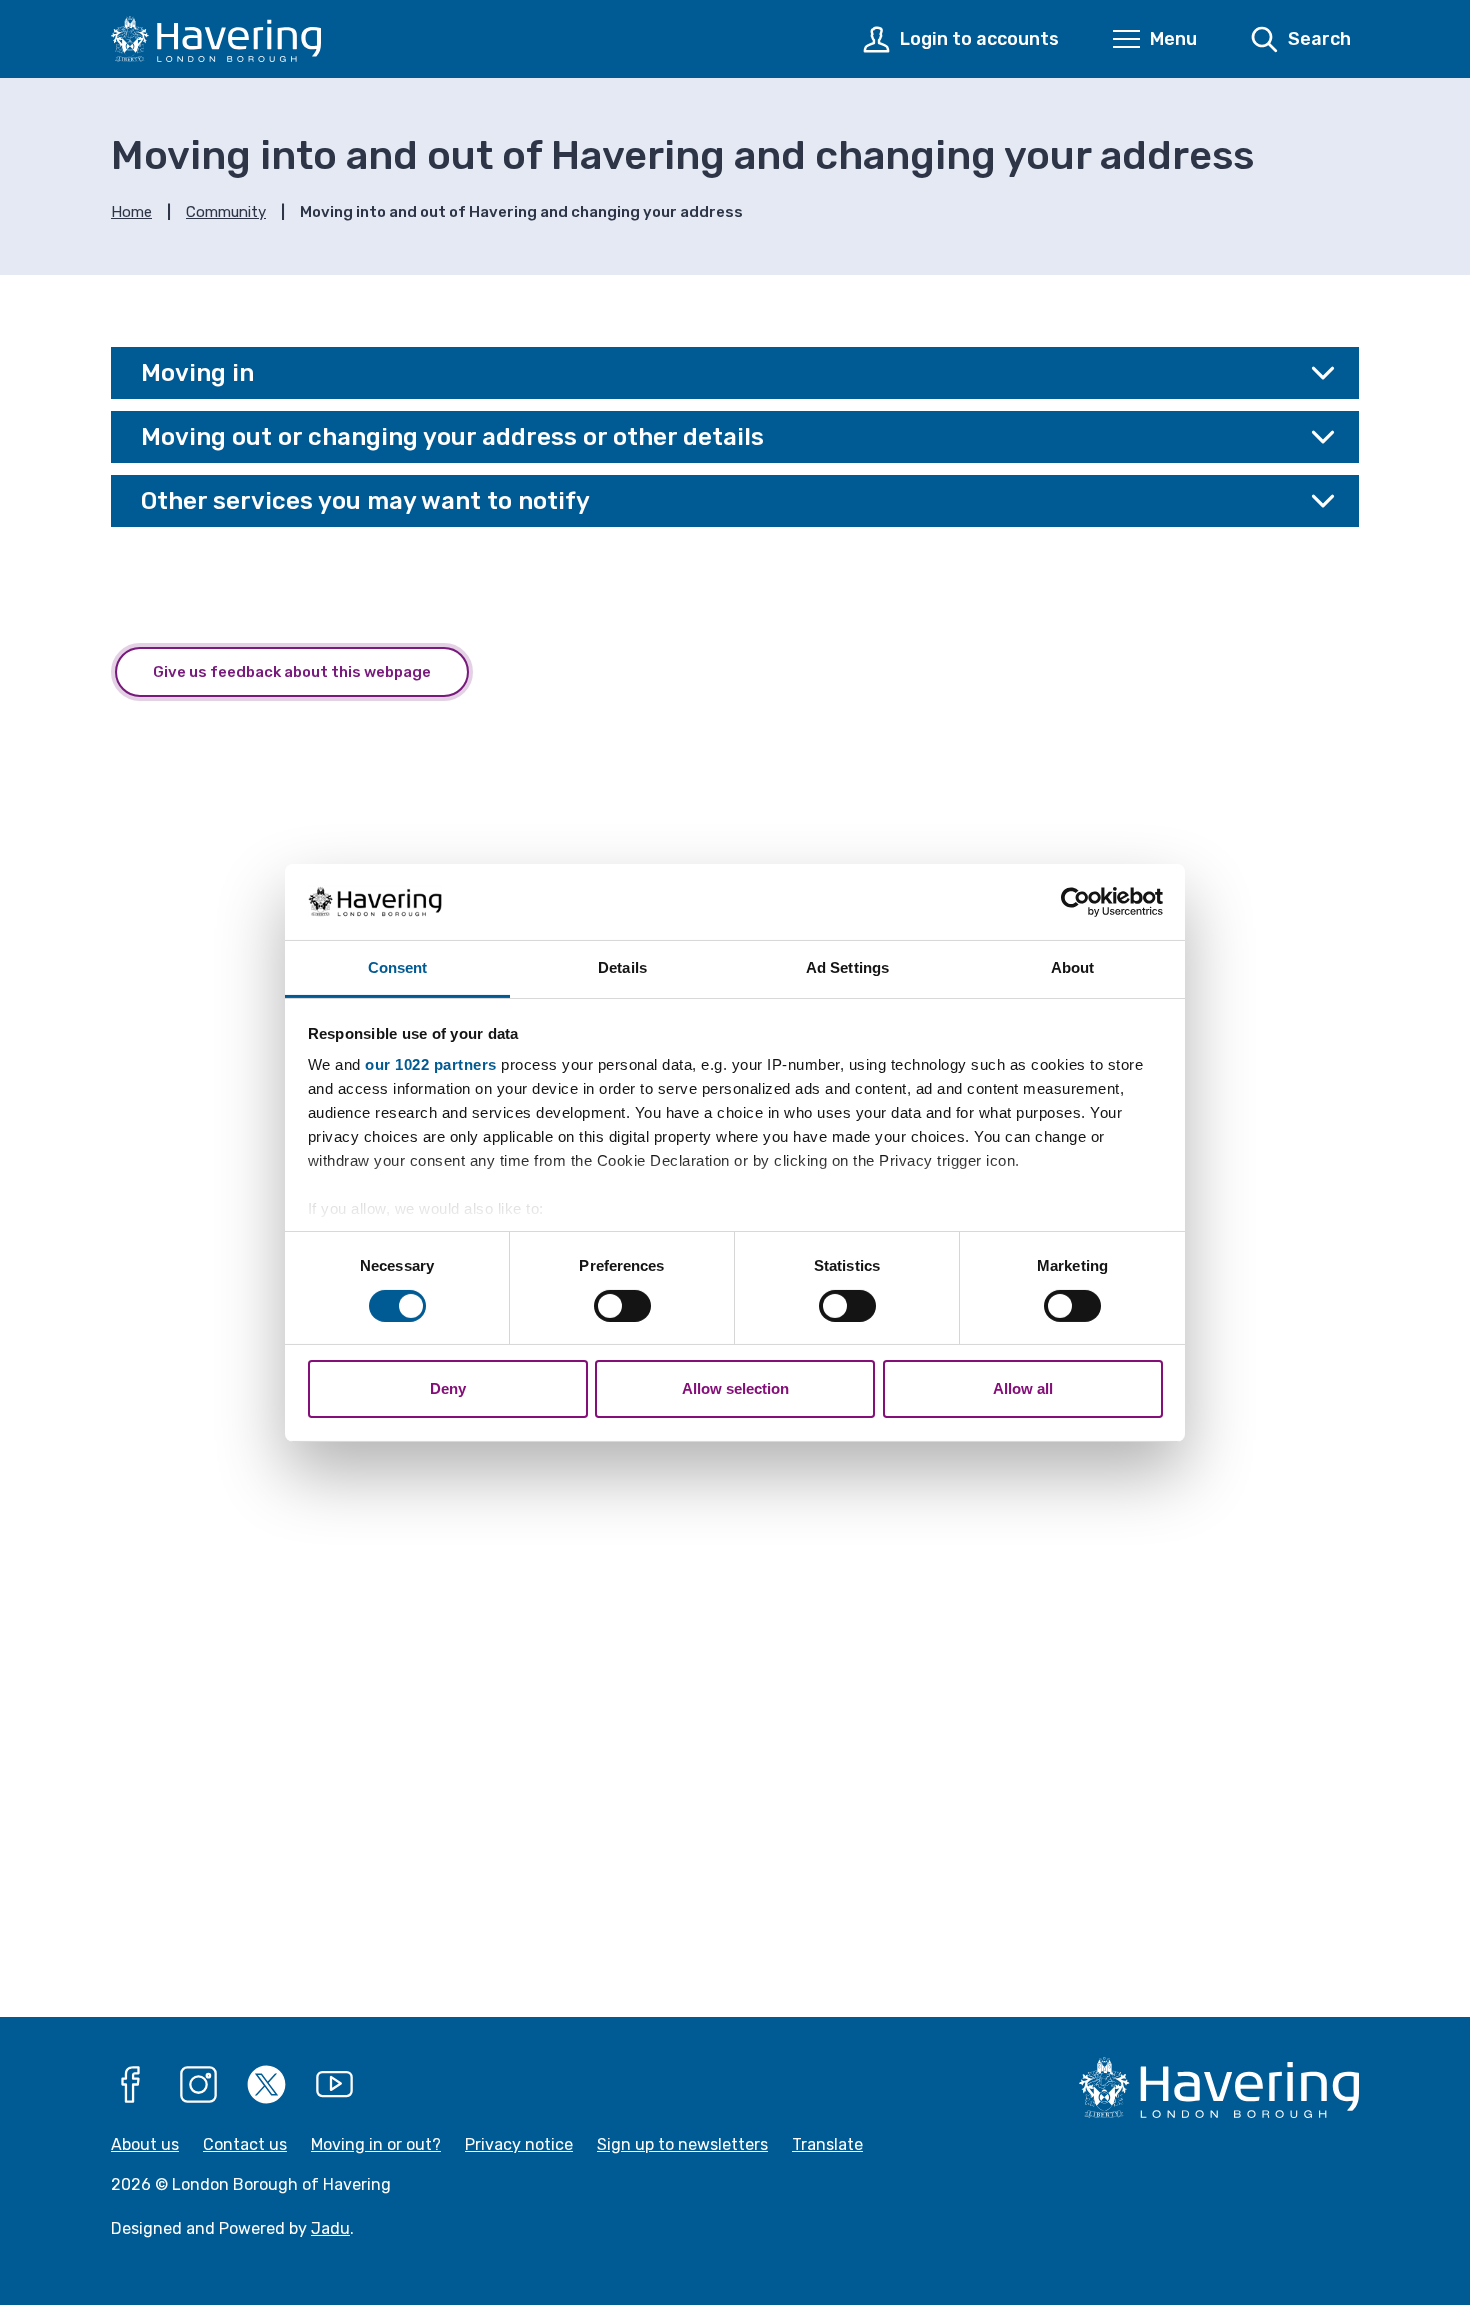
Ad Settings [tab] (847, 967)
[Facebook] (131, 2085)
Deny (448, 1388)
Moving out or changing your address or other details (452, 437)
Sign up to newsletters (682, 2144)
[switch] (622, 1306)
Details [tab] (622, 967)
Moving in (197, 373)
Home (131, 212)
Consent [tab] (398, 967)
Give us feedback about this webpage (292, 672)
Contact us (245, 2144)
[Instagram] (199, 2085)
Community (226, 212)
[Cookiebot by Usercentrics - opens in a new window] (1075, 902)
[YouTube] (335, 2085)
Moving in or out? (376, 2144)
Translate (827, 2144)
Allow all (1023, 1388)
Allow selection (735, 1388)
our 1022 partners (431, 1064)
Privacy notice (519, 2144)
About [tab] (1073, 967)
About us (145, 2144)
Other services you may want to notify (365, 501)
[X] (267, 2085)
